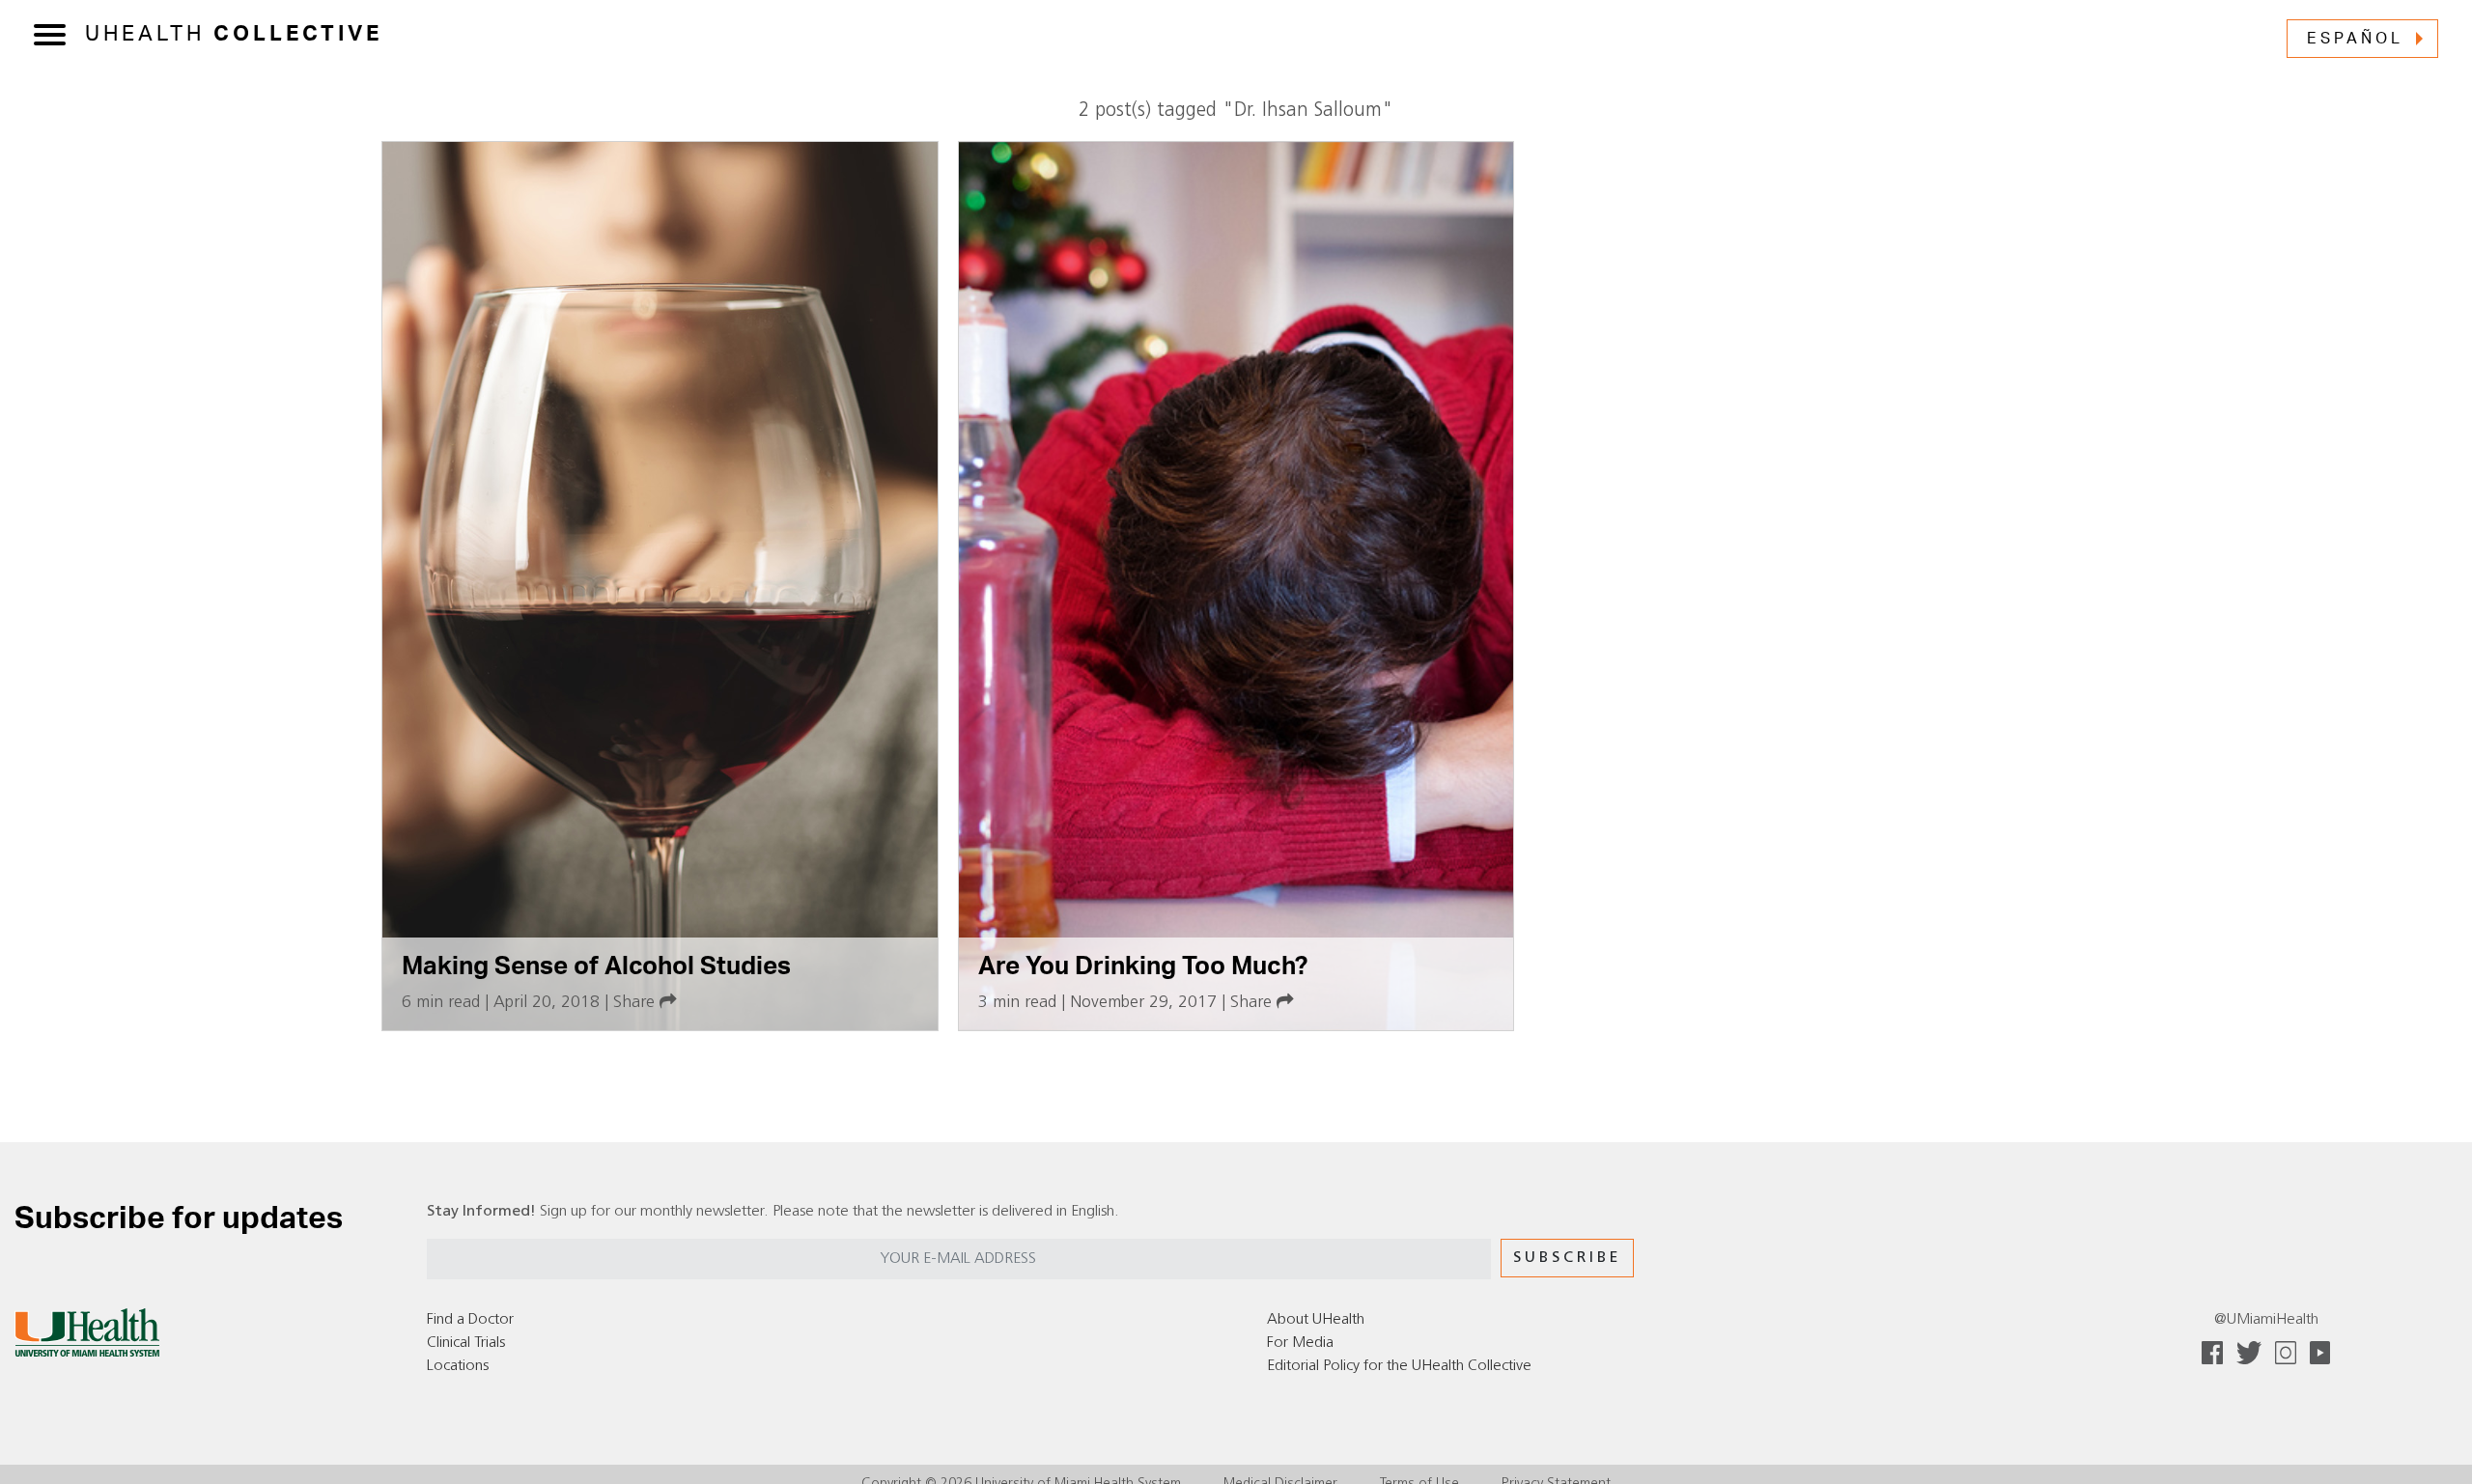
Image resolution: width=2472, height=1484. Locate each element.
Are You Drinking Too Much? (1143, 966)
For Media (1300, 1343)
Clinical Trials (466, 1343)
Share (636, 1003)
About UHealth (1316, 1320)
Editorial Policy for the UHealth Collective (1399, 1366)
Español (2355, 39)
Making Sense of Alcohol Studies (596, 966)
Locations (458, 1366)
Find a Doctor (470, 1320)
